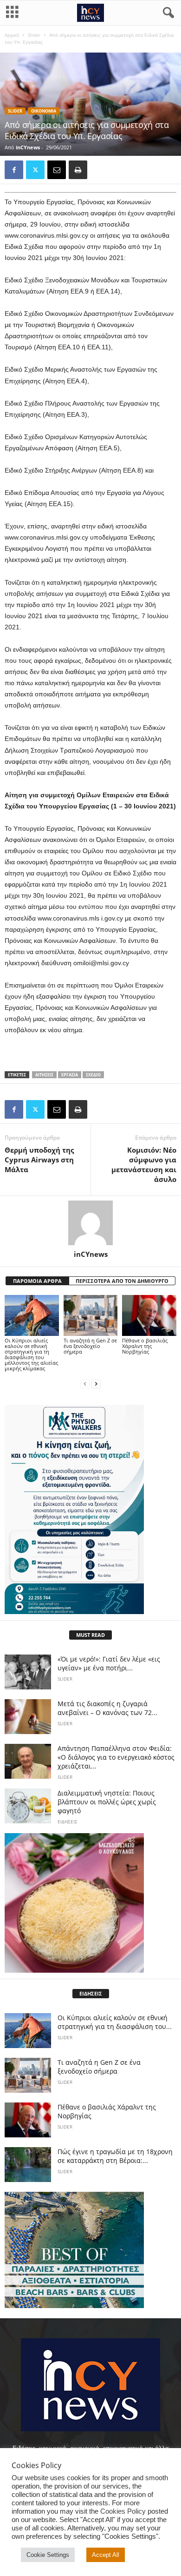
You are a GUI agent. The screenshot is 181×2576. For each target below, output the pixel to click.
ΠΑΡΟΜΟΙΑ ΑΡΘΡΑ (37, 1281)
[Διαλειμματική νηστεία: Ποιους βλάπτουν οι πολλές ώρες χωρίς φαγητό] (28, 1806)
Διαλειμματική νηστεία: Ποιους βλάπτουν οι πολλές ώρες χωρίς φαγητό (107, 1802)
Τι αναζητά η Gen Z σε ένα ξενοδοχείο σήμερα (90, 1346)
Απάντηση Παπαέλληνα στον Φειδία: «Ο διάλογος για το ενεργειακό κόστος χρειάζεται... (116, 1757)
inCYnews (28, 147)
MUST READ (90, 1635)
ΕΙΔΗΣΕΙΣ (68, 1822)
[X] (35, 170)
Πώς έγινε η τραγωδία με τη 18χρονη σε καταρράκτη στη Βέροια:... (115, 2156)
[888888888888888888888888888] (90, 1509)
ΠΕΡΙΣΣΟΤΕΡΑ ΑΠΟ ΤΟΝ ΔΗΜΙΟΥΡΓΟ (122, 1281)
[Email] (57, 170)
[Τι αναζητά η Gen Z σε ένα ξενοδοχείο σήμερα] (91, 1315)
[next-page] (96, 1384)
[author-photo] (90, 1223)
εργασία (70, 1075)
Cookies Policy (123, 2511)
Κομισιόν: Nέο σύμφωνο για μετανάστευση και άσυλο (144, 1165)
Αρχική (12, 35)
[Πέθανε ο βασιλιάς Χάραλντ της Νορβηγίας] (149, 1315)
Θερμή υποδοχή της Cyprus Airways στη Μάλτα (39, 1160)
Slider (34, 35)
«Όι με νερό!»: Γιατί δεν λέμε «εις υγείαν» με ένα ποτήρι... (109, 1663)
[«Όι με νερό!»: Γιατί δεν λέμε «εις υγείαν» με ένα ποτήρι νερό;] (28, 1672)
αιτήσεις (44, 1075)
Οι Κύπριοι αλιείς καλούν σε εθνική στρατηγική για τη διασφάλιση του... (115, 2022)
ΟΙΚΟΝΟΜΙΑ (44, 111)
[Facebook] (14, 170)
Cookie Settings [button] (48, 2555)
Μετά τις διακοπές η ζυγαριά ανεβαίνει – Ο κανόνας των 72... (107, 1708)
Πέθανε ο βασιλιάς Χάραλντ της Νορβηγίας (145, 1346)
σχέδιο (93, 1075)
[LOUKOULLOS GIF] (90, 1903)
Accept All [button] (106, 2555)
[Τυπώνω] (78, 170)
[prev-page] (85, 1384)
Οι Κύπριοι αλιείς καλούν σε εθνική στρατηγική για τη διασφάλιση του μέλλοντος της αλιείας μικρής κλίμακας (31, 1354)
